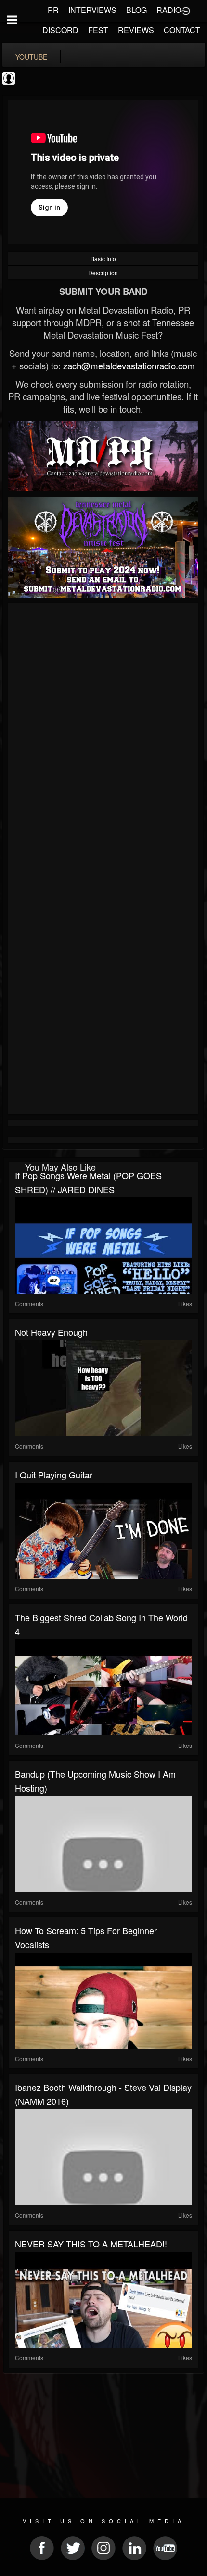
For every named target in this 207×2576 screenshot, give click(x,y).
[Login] (186, 10)
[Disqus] (103, 734)
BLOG (136, 10)
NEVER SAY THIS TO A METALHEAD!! (91, 2244)
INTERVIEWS (92, 10)
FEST (98, 30)
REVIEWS (136, 30)
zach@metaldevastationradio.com (129, 366)
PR (53, 10)
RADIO (169, 10)
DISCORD (60, 30)
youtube (31, 57)
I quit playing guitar (54, 1475)
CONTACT (182, 30)
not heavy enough (51, 1332)
